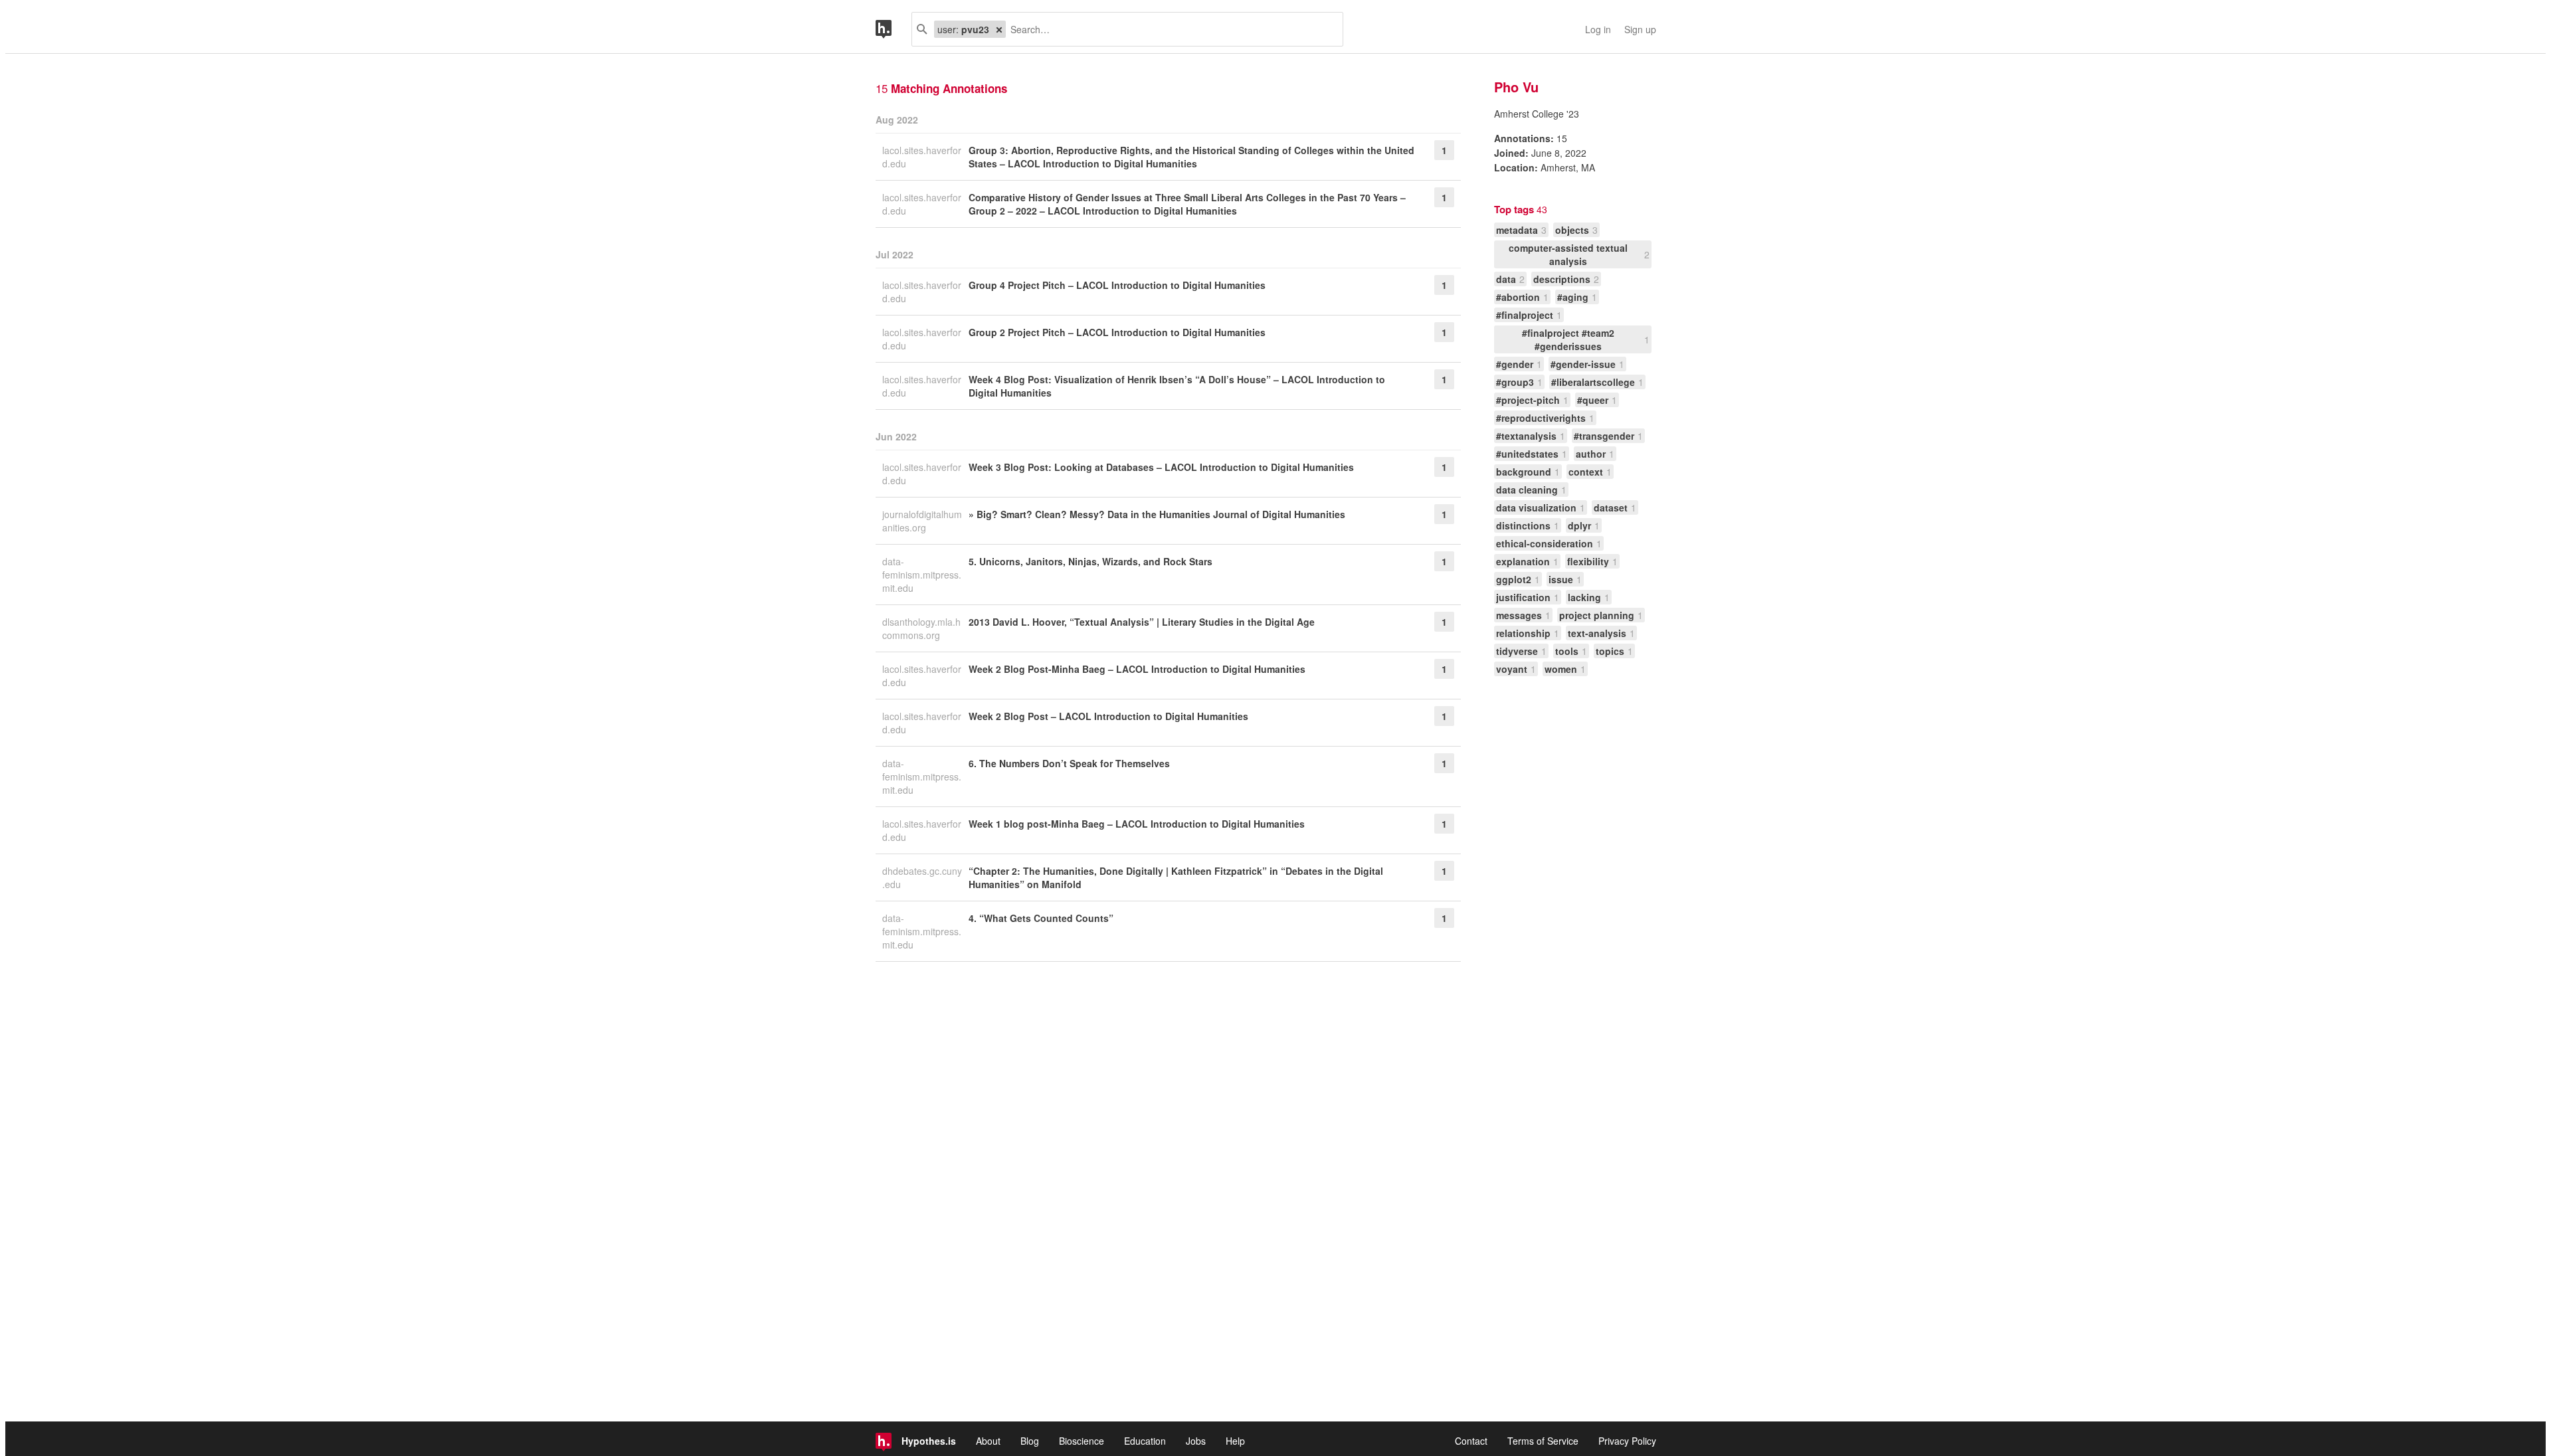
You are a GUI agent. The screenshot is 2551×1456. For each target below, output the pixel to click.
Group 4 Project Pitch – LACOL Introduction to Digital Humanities (1117, 285)
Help (1235, 1441)
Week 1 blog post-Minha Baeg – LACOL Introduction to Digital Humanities (1137, 824)
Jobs (1196, 1441)
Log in (1598, 29)
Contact (1471, 1441)
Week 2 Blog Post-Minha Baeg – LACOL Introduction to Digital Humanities (1137, 669)
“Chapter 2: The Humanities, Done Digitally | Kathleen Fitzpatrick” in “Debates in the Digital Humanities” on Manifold (1176, 877)
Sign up (1640, 29)
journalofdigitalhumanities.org (922, 521)
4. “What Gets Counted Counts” (1041, 918)
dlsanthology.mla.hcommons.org (921, 628)
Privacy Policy (1627, 1441)
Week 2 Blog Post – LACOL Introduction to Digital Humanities (1108, 716)
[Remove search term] (999, 29)
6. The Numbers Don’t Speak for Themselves (1069, 763)
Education (1145, 1441)
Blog (1030, 1441)
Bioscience (1082, 1441)
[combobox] (1169, 29)
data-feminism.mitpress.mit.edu (922, 575)
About (988, 1441)
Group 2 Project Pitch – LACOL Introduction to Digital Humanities (1117, 332)
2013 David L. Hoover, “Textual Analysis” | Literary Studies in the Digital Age (1142, 622)
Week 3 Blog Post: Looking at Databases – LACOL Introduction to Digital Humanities (1161, 467)
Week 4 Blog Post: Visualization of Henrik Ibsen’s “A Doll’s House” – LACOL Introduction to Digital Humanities (1177, 386)
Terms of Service (1543, 1441)
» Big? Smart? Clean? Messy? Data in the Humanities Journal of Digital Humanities (1157, 514)
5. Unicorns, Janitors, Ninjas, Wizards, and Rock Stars (1090, 561)
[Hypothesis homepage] (894, 29)
